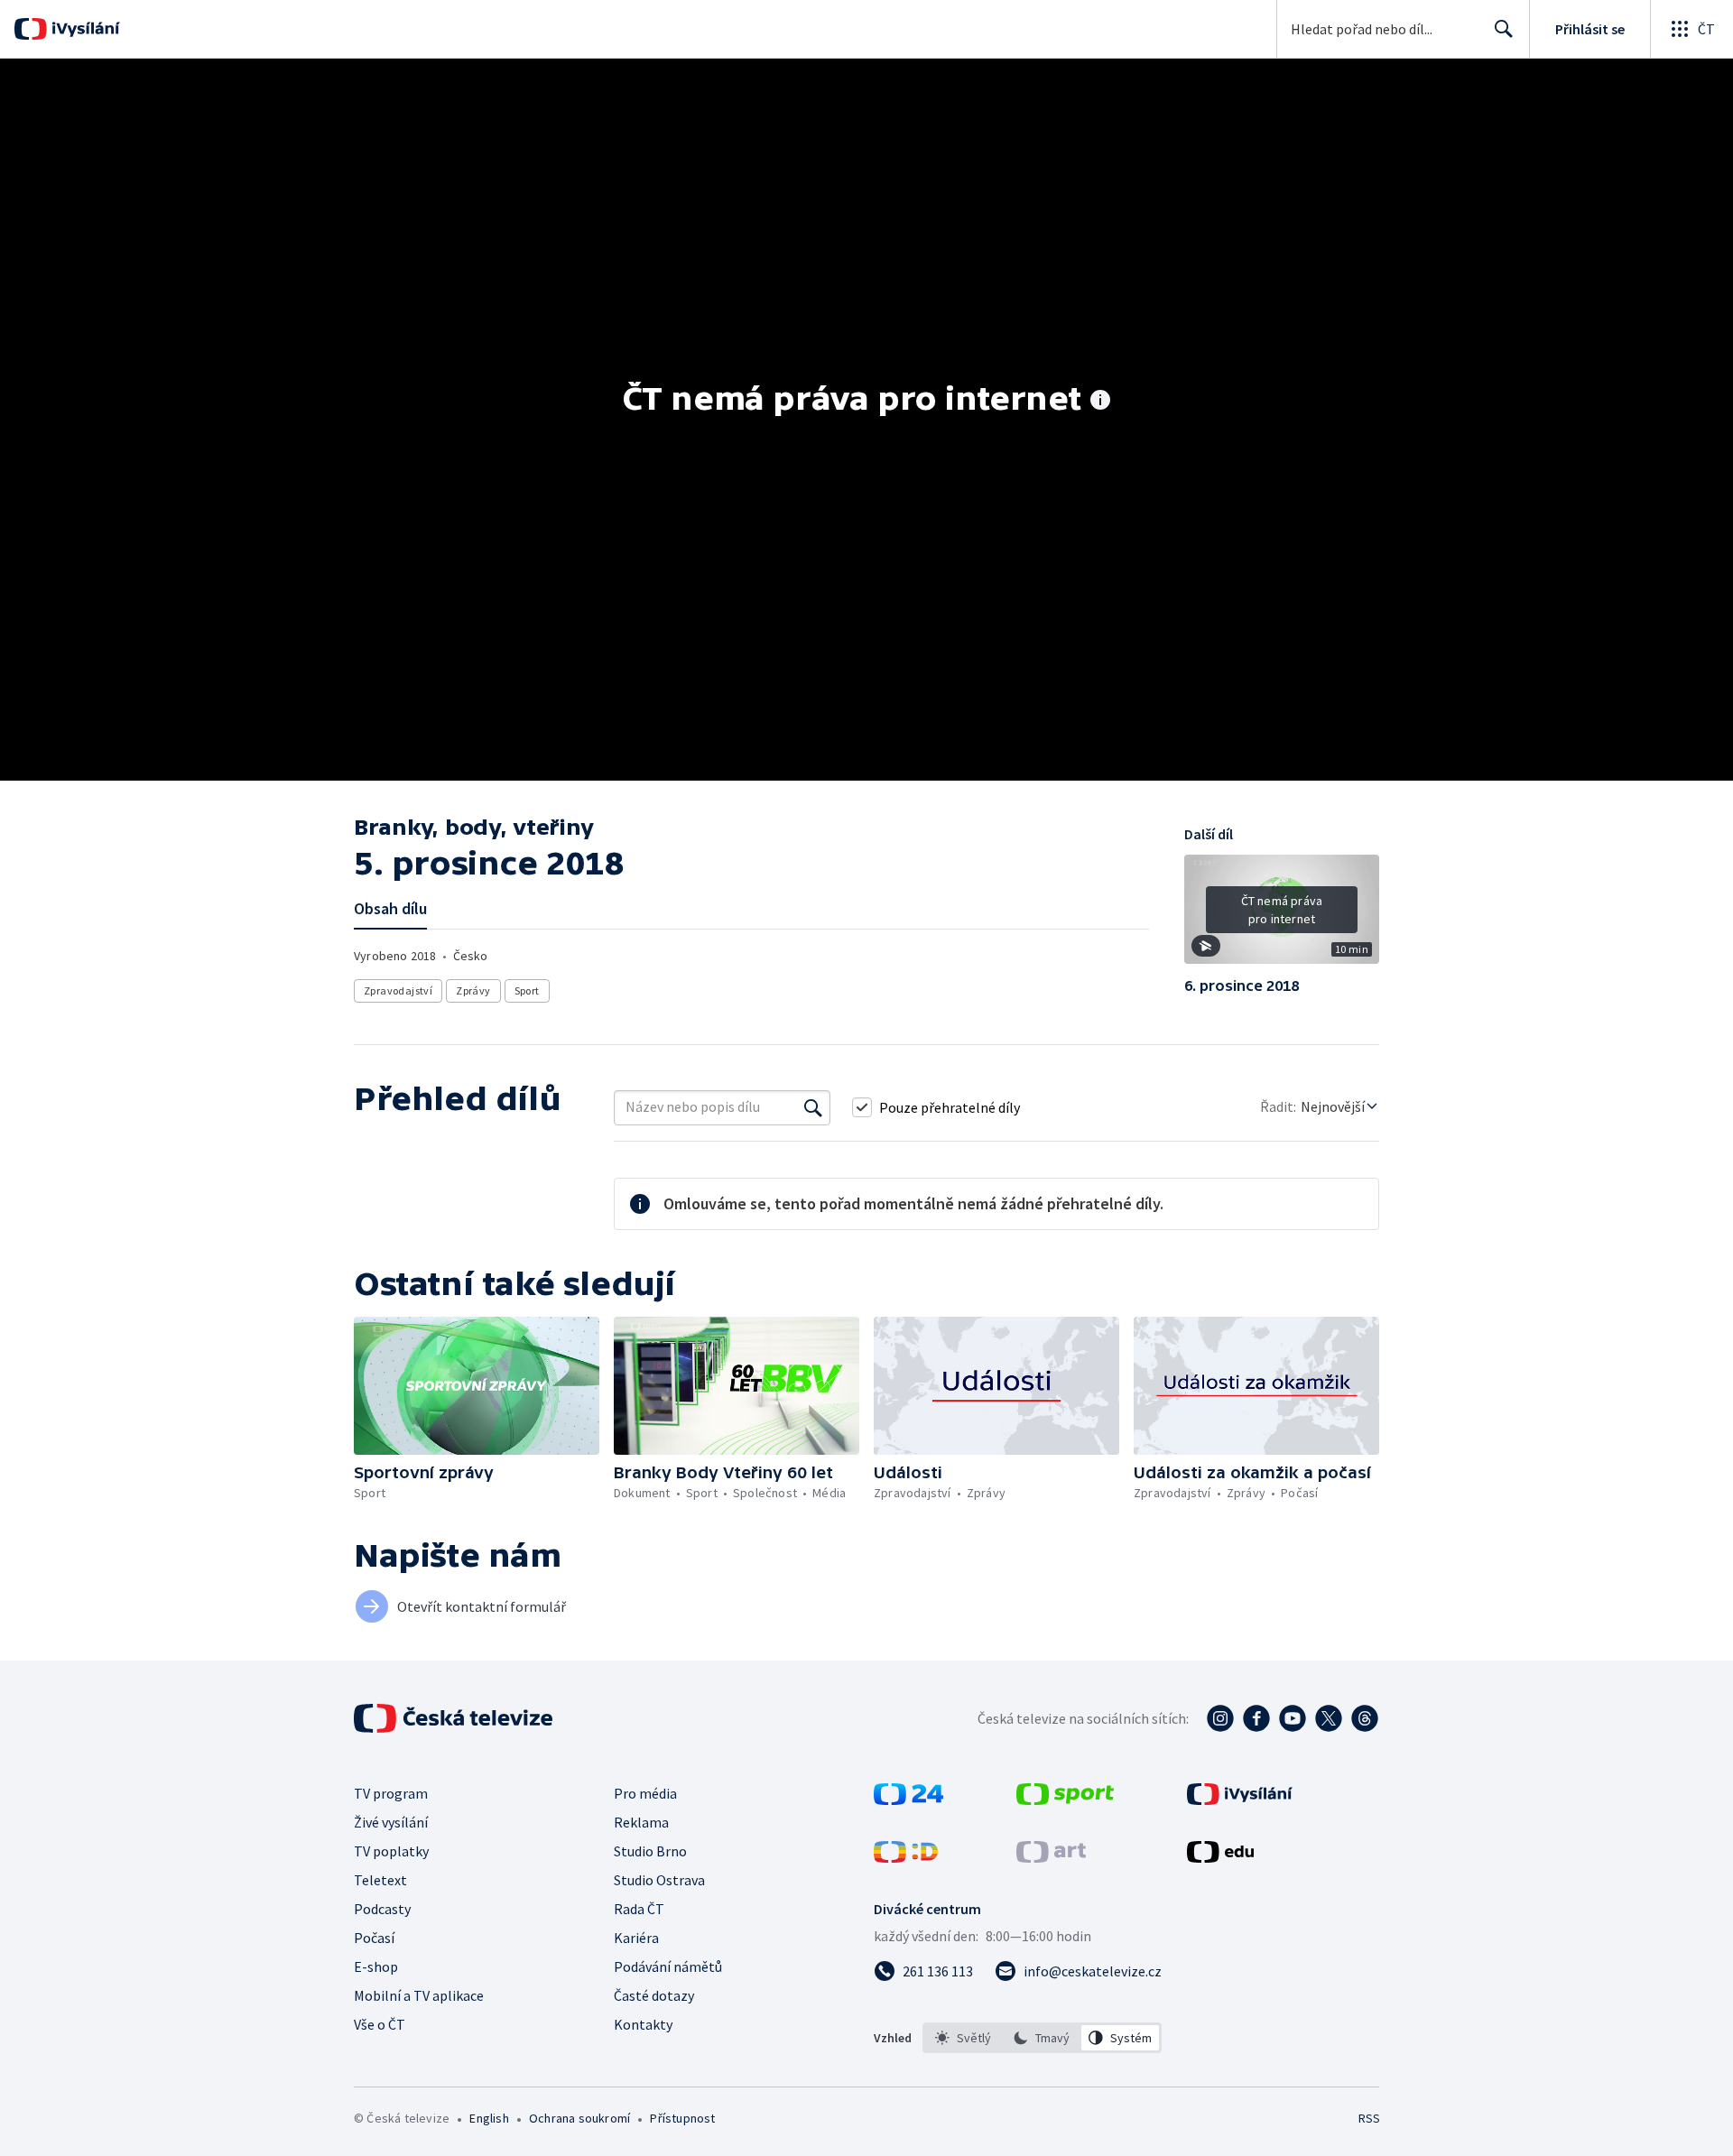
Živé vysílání (391, 1822)
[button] (1282, 916)
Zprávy (473, 990)
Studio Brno (650, 1851)
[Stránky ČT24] (908, 1800)
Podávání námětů (668, 1966)
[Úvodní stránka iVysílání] (83, 29)
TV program (391, 1793)
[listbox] (1042, 2038)
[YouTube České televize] (1293, 1718)
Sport (527, 990)
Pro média (645, 1793)
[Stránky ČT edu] (1220, 1857)
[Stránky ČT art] (1051, 1857)
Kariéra (636, 1938)
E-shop (376, 1966)
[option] (964, 2038)
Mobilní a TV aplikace (419, 1995)
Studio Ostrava (659, 1880)
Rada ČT (639, 1909)
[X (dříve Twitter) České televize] (1329, 1718)
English (489, 2118)
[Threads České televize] (1365, 1718)
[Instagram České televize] (1220, 1718)
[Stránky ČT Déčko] (906, 1857)
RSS (1369, 2118)
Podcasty (382, 1909)
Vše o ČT (380, 2024)
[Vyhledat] (813, 1107)
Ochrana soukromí (579, 2118)
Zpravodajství (398, 990)
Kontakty (643, 2024)
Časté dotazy (654, 1995)
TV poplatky (391, 1851)
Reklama (641, 1822)
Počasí (374, 1938)
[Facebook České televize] (1256, 1718)
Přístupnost (682, 2118)
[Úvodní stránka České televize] (455, 1718)
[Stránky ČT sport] (1065, 1800)
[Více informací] (1100, 402)
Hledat (1504, 29)
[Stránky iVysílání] (1240, 1800)
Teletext (380, 1880)
